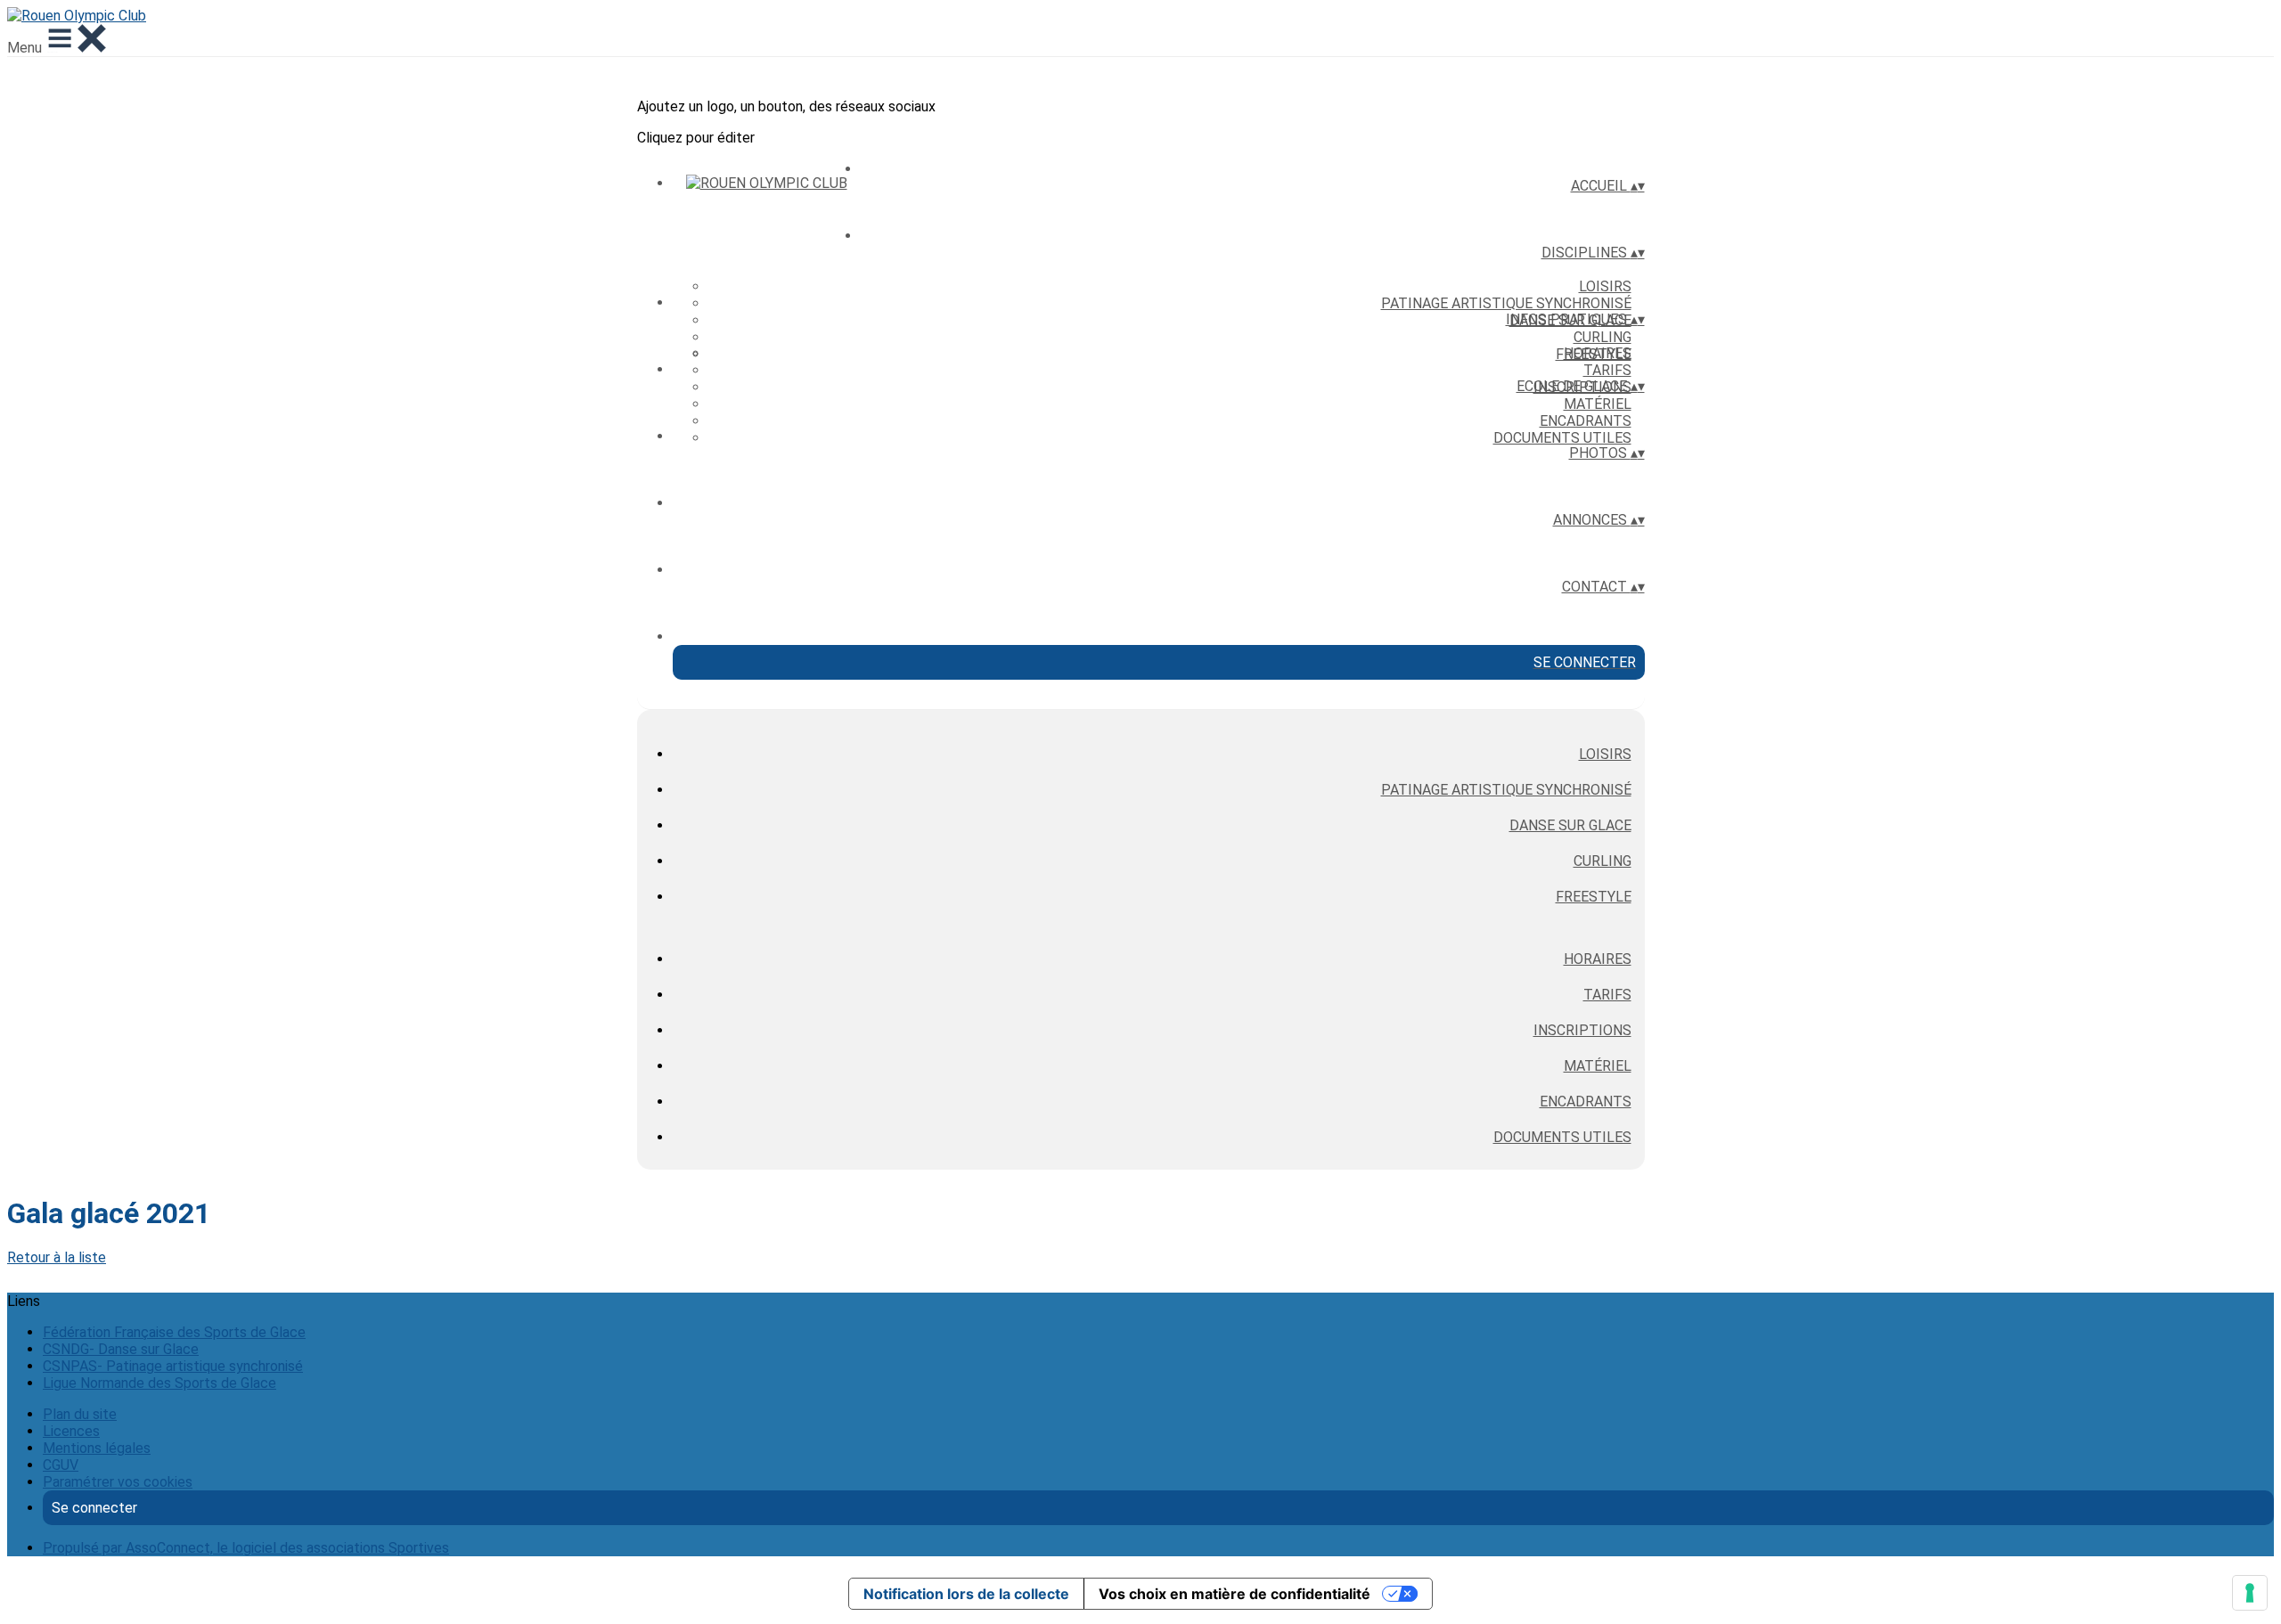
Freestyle (1594, 897)
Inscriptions (1582, 1030)
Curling (1602, 337)
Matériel (1598, 404)
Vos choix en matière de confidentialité (1235, 1594)
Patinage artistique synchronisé (1506, 303)
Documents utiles (1562, 438)
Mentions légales (97, 1448)
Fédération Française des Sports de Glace (174, 1332)
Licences (71, 1431)
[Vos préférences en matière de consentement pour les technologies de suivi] (2250, 1593)
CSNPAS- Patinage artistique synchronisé (173, 1366)
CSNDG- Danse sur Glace (121, 1349)
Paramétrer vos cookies (118, 1482)
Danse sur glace (1570, 825)
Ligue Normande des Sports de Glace (159, 1383)
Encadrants (1586, 421)
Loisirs (1605, 286)
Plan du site (80, 1414)
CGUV (61, 1465)
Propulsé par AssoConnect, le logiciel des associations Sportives (246, 1548)
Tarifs (1607, 370)
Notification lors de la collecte (966, 1594)
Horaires (1598, 353)
